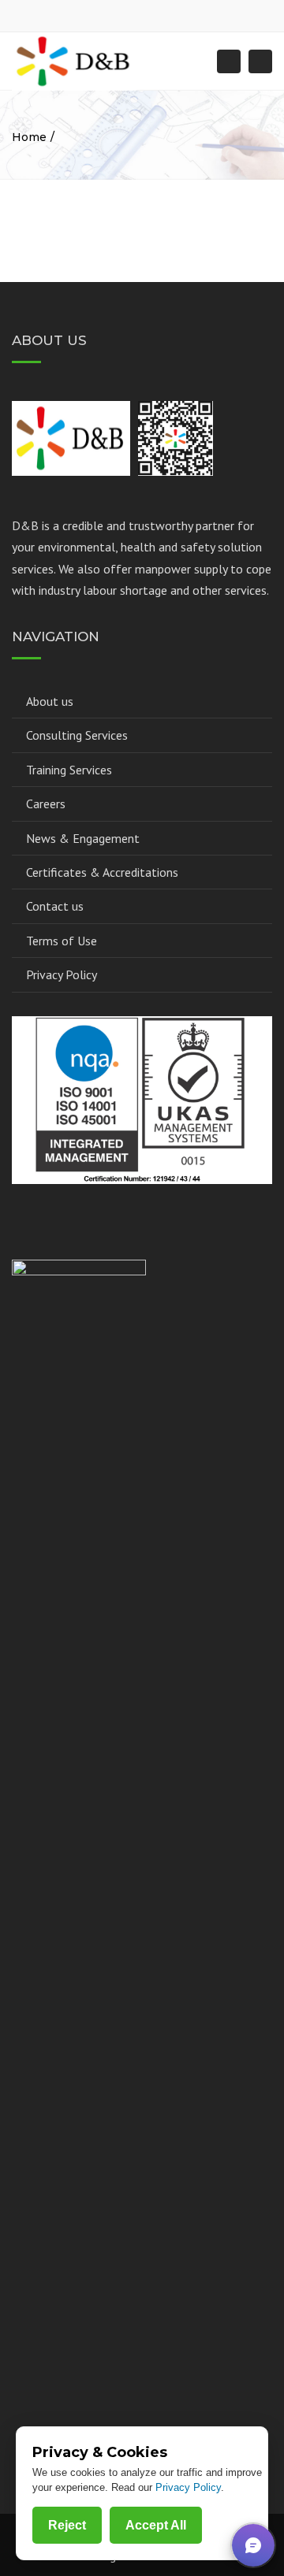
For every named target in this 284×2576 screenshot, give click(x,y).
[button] (253, 2545)
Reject (67, 2525)
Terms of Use (62, 941)
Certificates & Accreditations (102, 872)
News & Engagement (83, 838)
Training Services (69, 770)
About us (50, 701)
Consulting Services (77, 735)
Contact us (55, 906)
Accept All (156, 2525)
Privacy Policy (62, 974)
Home (29, 137)
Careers (46, 804)
